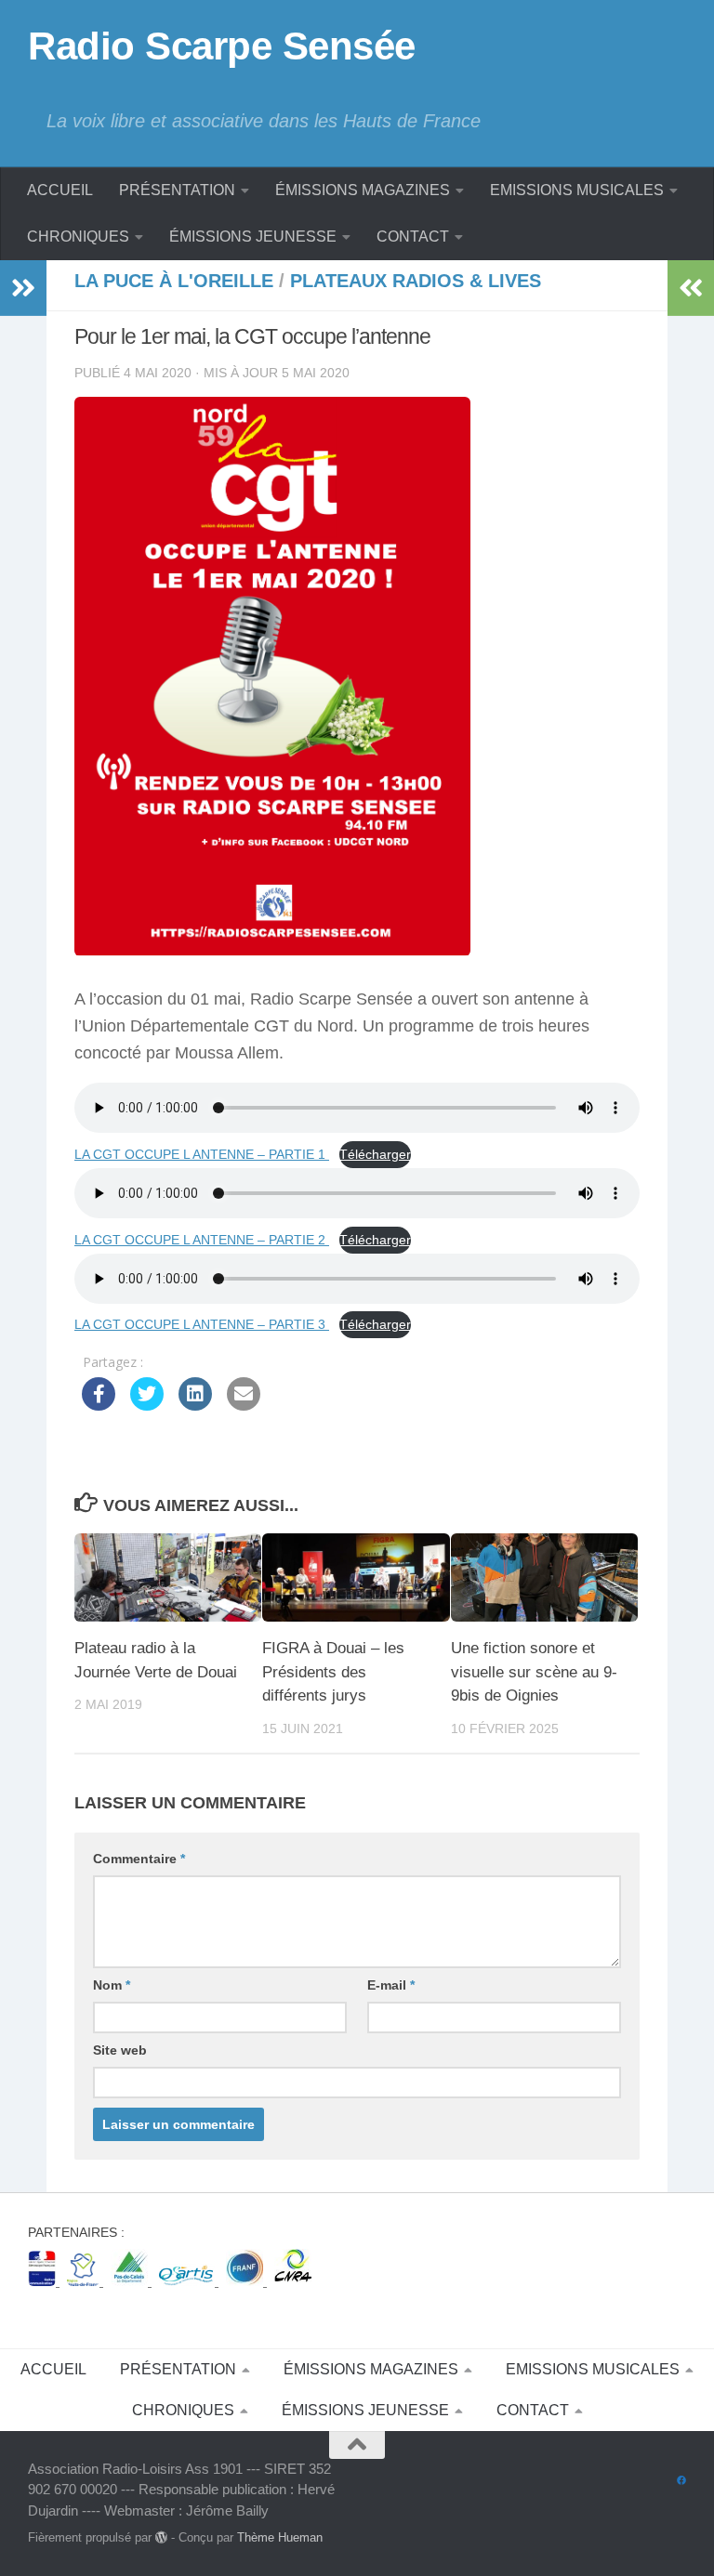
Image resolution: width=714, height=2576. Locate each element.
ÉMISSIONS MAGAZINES (363, 190)
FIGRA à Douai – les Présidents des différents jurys (333, 1672)
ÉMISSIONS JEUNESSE (253, 237)
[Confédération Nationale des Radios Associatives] (293, 2281)
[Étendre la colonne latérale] (23, 288)
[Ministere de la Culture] (44, 2281)
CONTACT (413, 237)
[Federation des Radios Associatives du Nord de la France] (246, 2281)
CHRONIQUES (78, 237)
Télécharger (375, 1154)
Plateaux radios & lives (416, 281)
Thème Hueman (280, 2537)
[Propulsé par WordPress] (161, 2537)
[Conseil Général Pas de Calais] (131, 2281)
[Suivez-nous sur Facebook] (681, 2481)
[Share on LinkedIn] (195, 1405)
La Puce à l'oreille (174, 281)
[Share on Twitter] (147, 1405)
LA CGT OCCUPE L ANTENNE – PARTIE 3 (202, 1324)
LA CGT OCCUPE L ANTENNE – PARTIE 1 (202, 1154)
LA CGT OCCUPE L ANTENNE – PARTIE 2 (202, 1240)
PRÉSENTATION (177, 190)
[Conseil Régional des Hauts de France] (85, 2281)
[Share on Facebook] (99, 1405)
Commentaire (139, 1859)
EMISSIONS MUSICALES (577, 190)
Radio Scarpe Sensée (222, 46)
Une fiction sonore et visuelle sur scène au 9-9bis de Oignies (534, 1672)
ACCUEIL (60, 190)
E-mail (391, 1985)
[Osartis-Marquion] (189, 2281)
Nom (112, 1985)
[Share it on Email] (244, 1405)
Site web (120, 2050)
